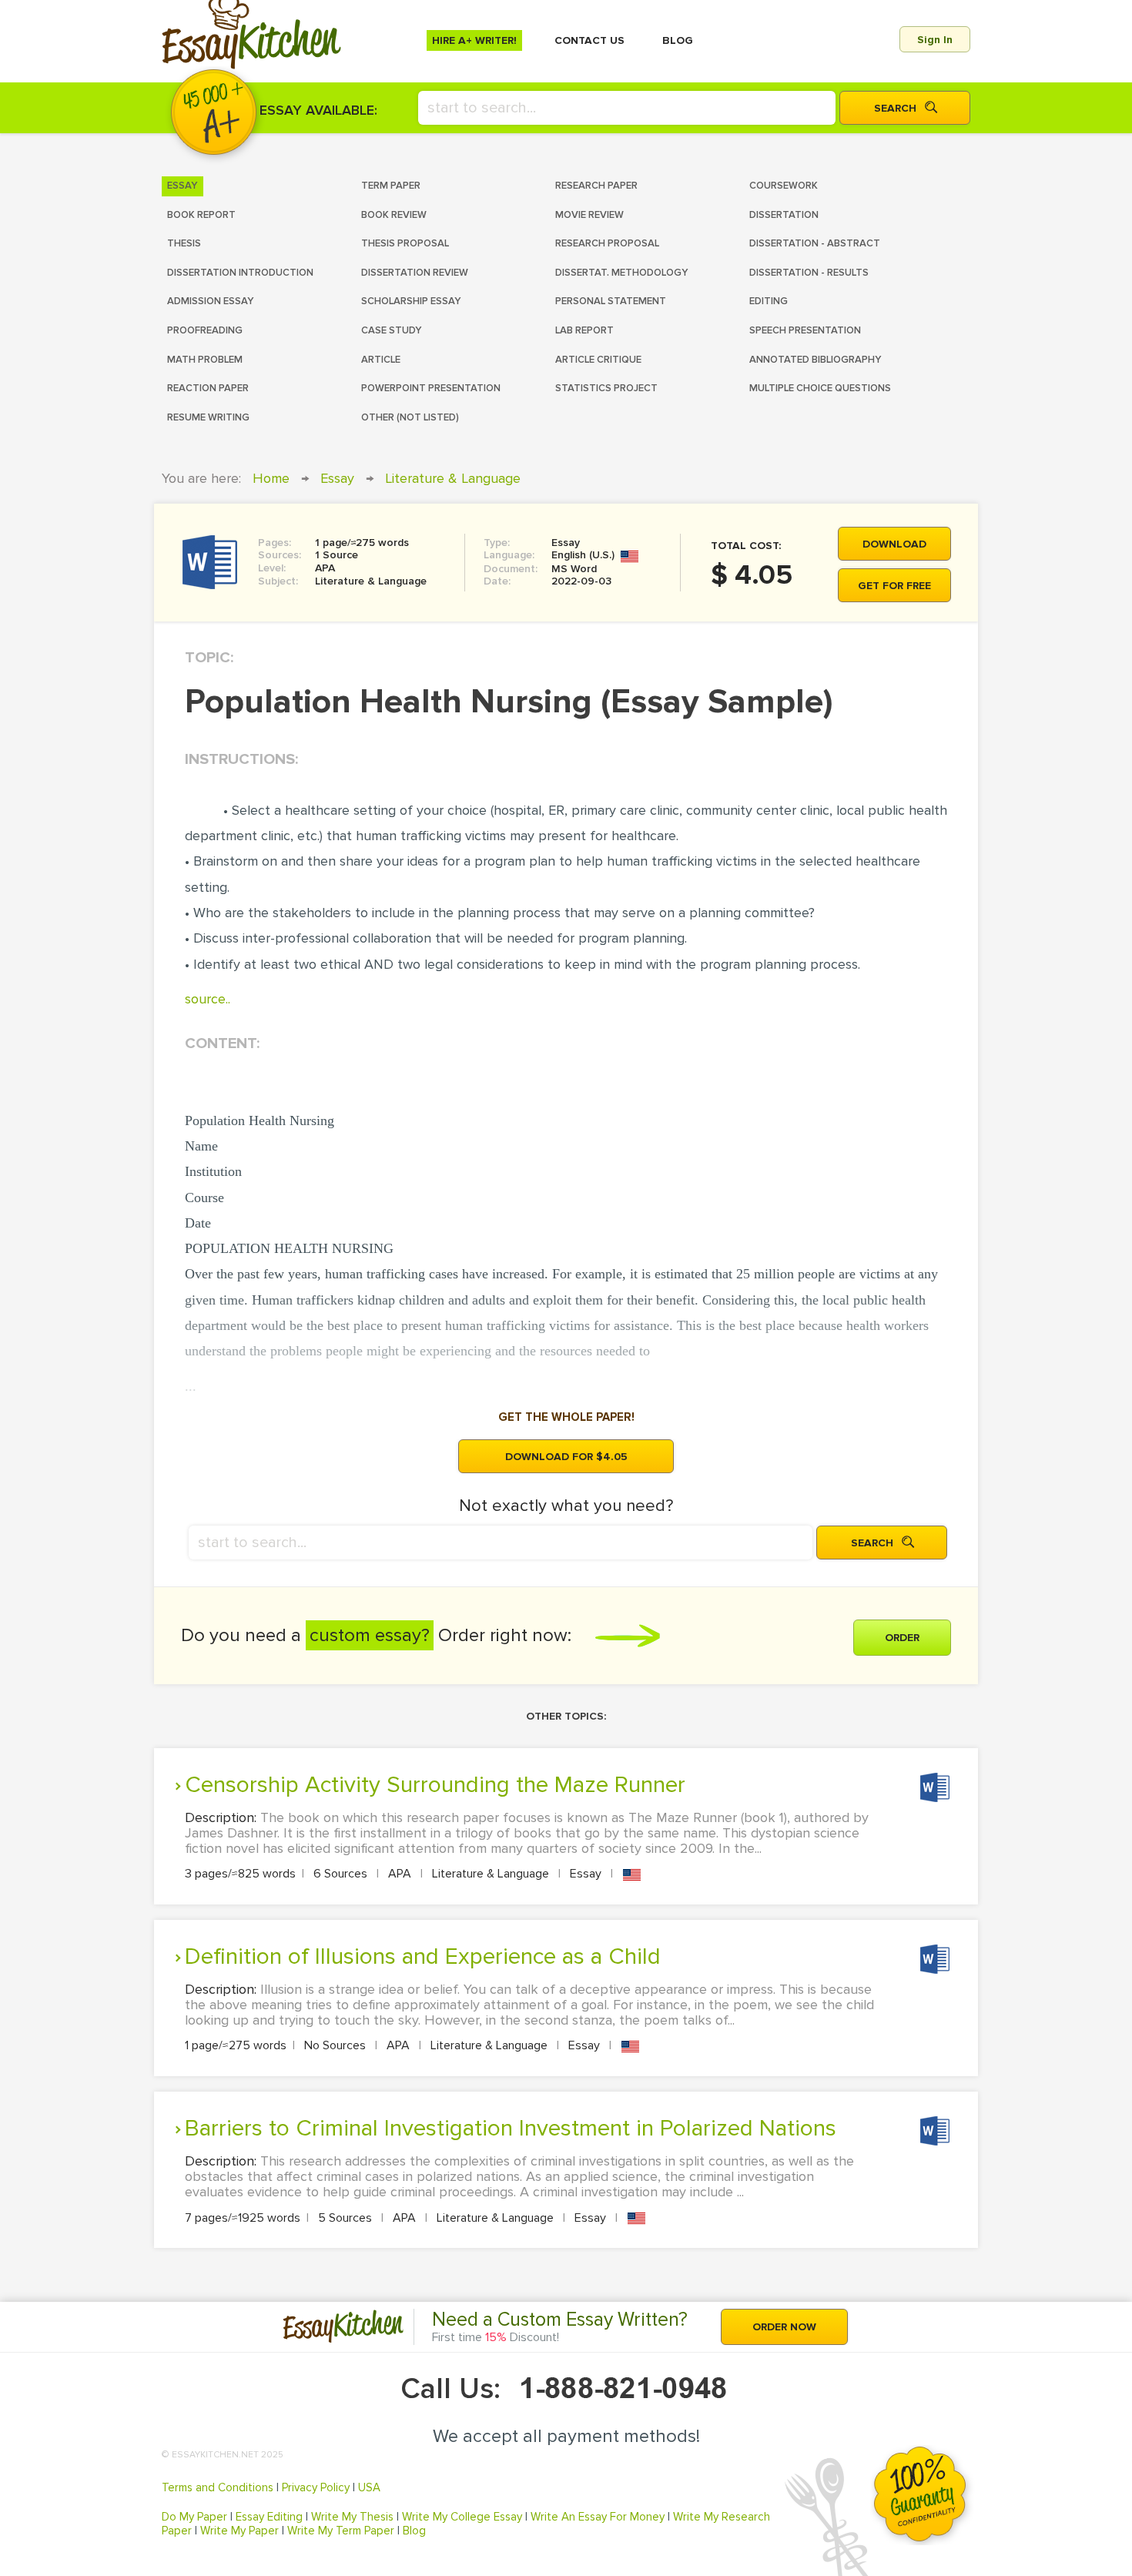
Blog (414, 2531)
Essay (337, 478)
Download (894, 544)
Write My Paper (239, 2531)
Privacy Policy (316, 2487)
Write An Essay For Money (598, 2517)
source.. (208, 999)
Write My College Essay (462, 2517)
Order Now (784, 2327)
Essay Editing (269, 2517)
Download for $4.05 (566, 1457)
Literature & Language (453, 478)
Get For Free (894, 586)
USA (369, 2487)
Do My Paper (194, 2517)
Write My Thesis (352, 2517)
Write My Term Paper (341, 2531)
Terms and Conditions (218, 2487)
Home (271, 478)
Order (902, 1638)
